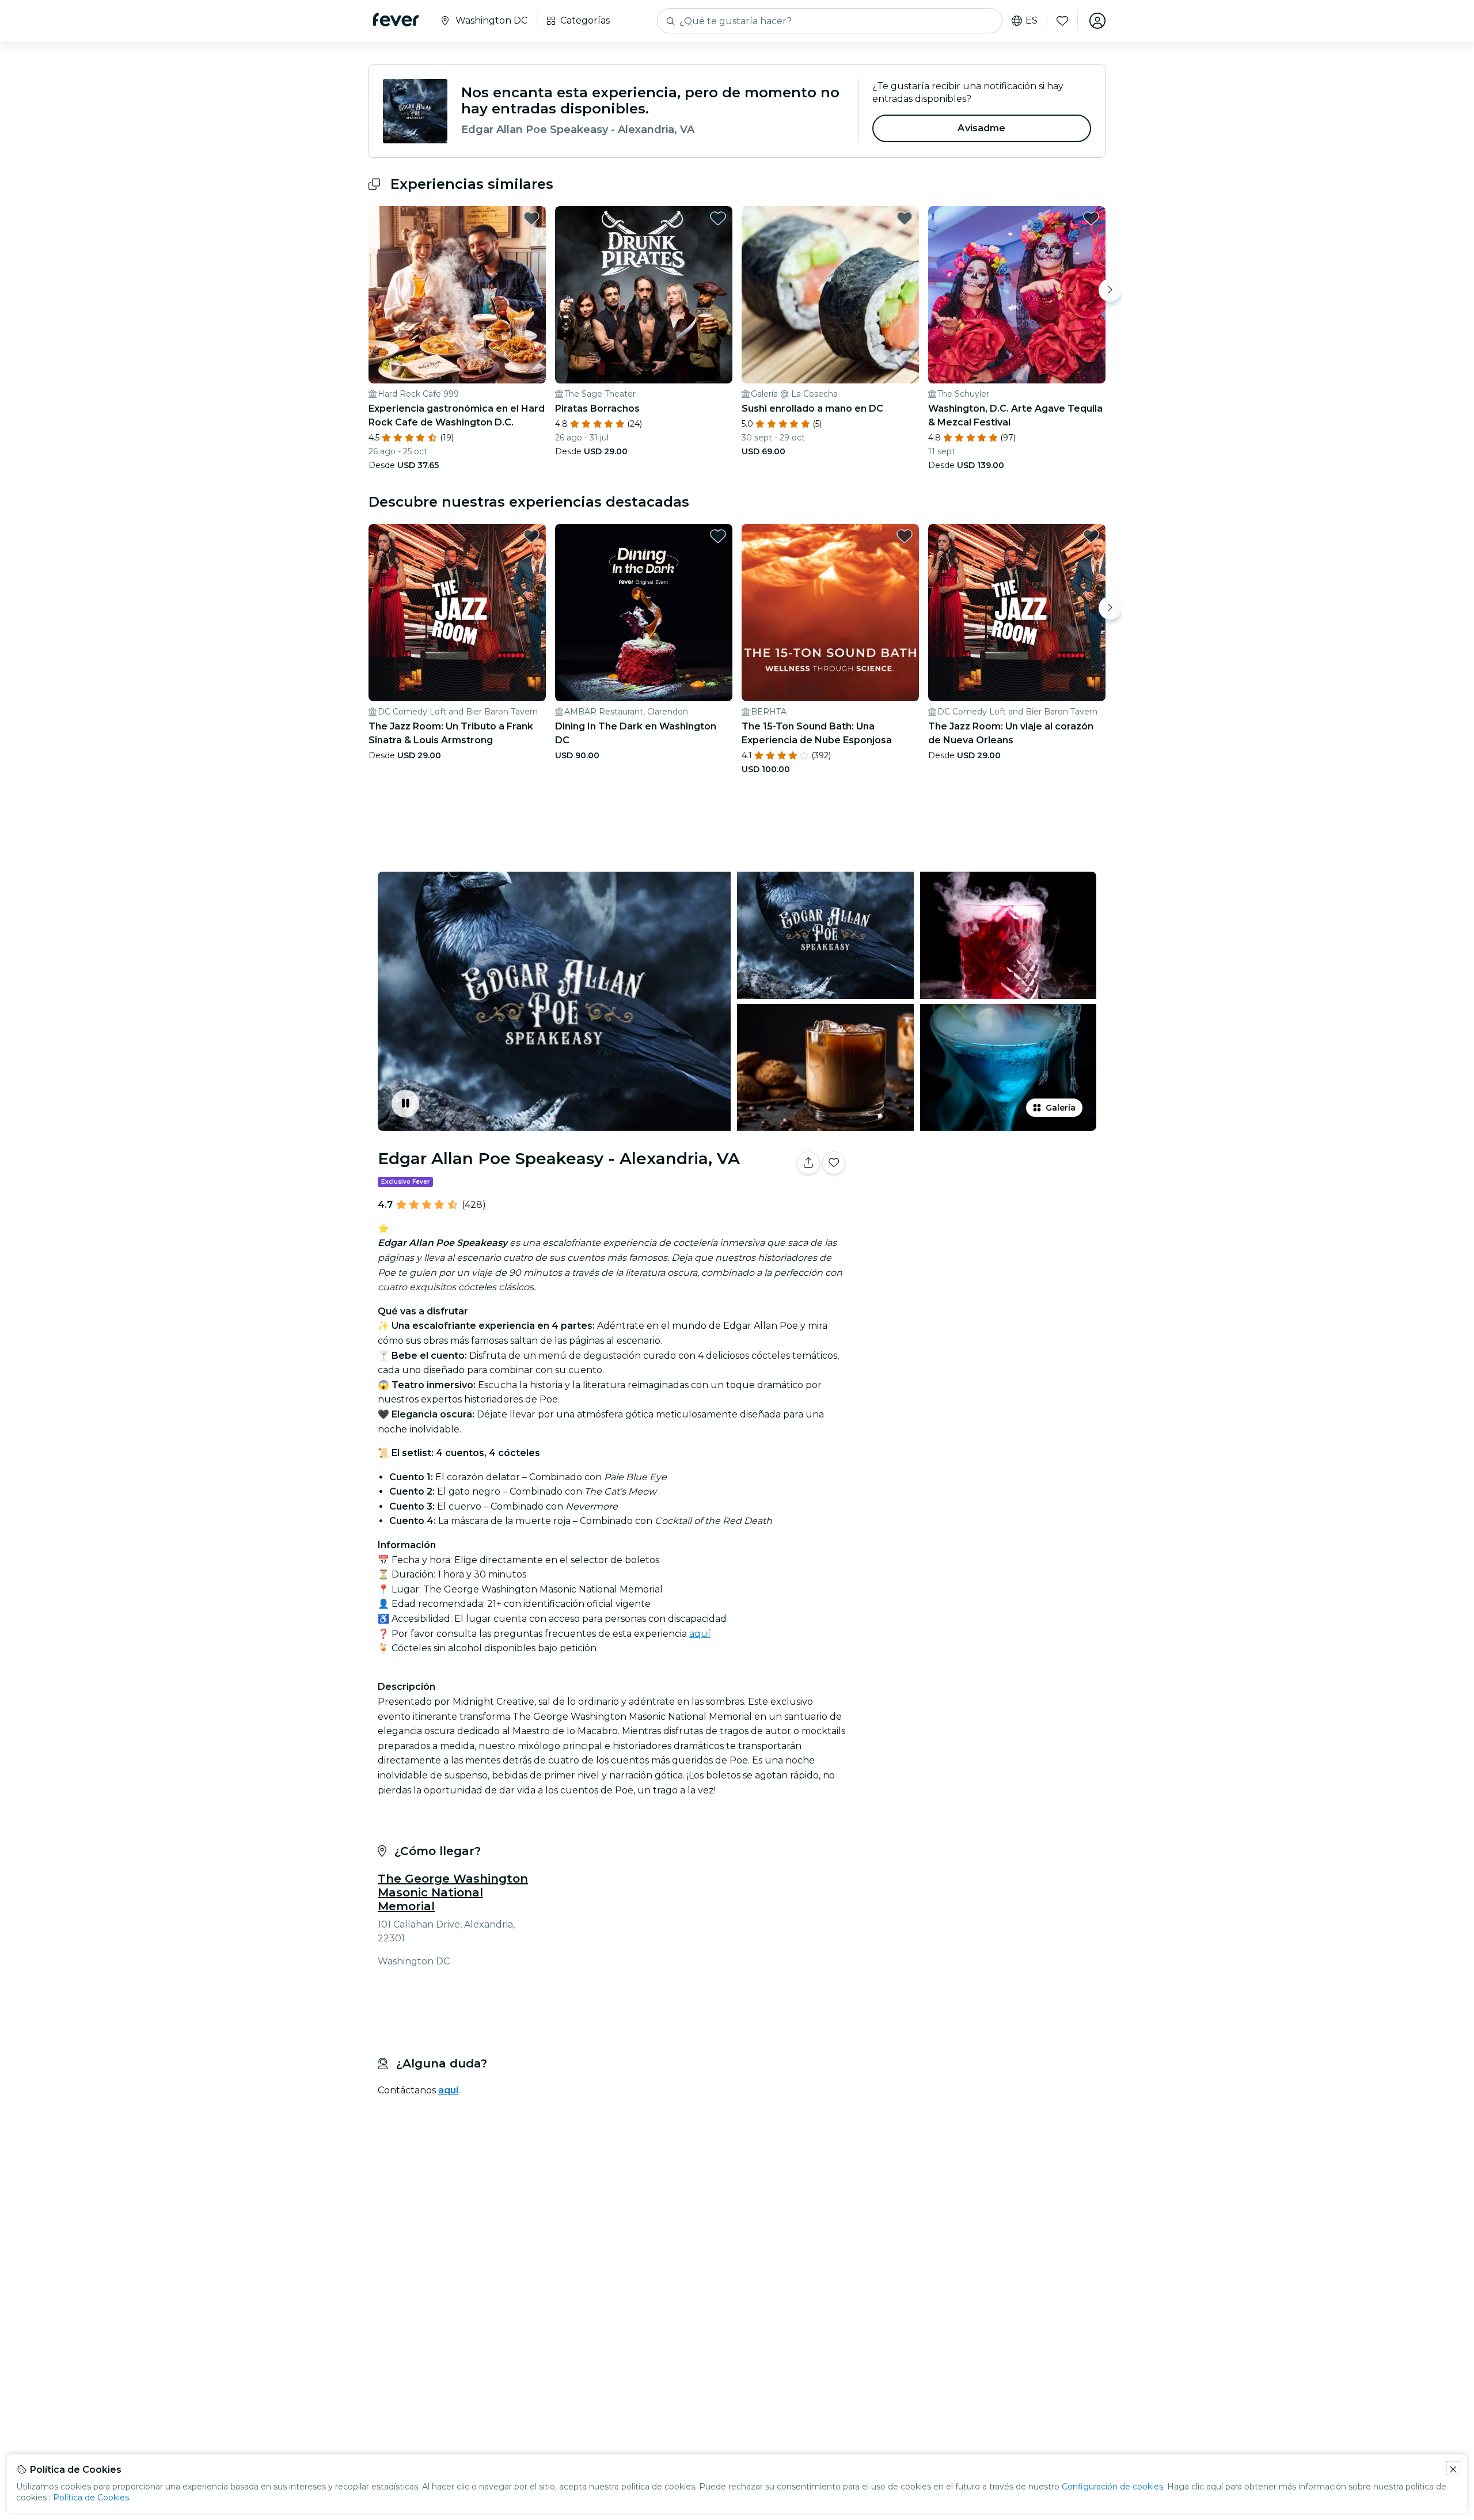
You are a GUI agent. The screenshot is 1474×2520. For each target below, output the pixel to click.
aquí (700, 1634)
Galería (1061, 1108)
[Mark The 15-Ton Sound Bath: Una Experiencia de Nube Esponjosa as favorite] (905, 536)
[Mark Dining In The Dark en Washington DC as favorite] (718, 536)
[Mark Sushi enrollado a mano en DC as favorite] (905, 218)
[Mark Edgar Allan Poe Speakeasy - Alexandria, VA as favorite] (834, 1163)
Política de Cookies (91, 2498)
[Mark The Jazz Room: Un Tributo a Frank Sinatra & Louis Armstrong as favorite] (531, 536)
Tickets (978, 1199)
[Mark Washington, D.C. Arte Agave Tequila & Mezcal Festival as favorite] (1091, 218)
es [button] (1032, 21)
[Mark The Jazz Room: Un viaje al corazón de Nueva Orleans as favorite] (1091, 536)
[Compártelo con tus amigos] (808, 1163)
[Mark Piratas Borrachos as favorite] (718, 218)
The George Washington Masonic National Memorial (453, 1892)
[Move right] (1110, 290)
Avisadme (981, 128)
